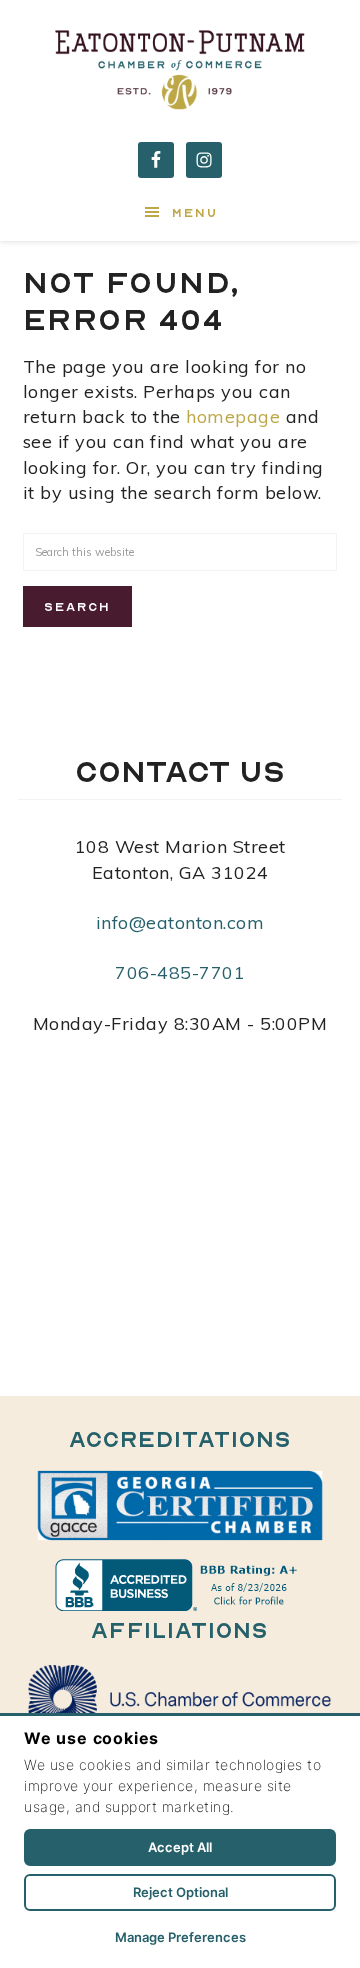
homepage (233, 416)
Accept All (180, 1847)
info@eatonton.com (180, 922)
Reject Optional (180, 1892)
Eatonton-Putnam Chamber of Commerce (180, 65)
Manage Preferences (180, 1937)
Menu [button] (195, 212)
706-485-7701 (180, 972)
